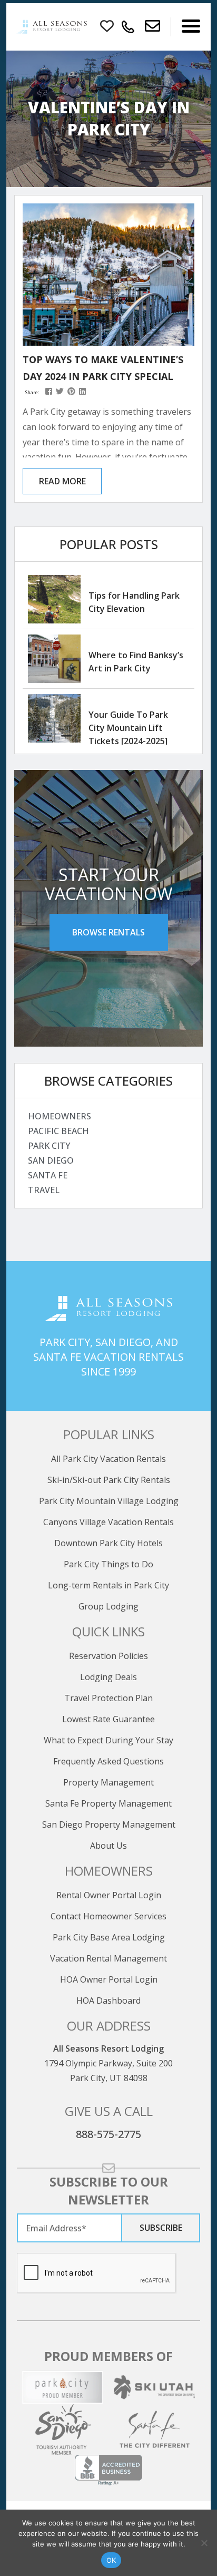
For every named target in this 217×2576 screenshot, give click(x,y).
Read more (62, 481)
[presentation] (97, 2273)
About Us (108, 1846)
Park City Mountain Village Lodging (109, 1501)
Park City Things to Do (108, 1564)
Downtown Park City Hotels (108, 1543)
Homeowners (60, 1116)
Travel (44, 1190)
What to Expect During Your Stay (108, 1740)
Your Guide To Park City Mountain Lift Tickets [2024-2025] (128, 728)
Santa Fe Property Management (108, 1803)
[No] (204, 2543)
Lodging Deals (108, 1677)
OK (111, 2560)
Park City (49, 1146)
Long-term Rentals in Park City (108, 1585)
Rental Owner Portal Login (109, 1895)
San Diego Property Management (109, 1824)
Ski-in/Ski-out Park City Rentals (109, 1480)
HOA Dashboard (108, 2001)
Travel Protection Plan (108, 1698)
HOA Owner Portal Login (109, 1979)
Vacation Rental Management (108, 1958)
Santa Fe (48, 1175)
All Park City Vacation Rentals (108, 1459)
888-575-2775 (108, 2134)
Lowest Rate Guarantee (108, 1719)
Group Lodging (108, 1606)
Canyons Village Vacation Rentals (108, 1522)
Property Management (108, 1782)
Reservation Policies (108, 1656)
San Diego (51, 1160)
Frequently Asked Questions (108, 1761)
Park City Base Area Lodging (109, 1937)
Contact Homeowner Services (108, 1916)
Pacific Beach (58, 1131)
